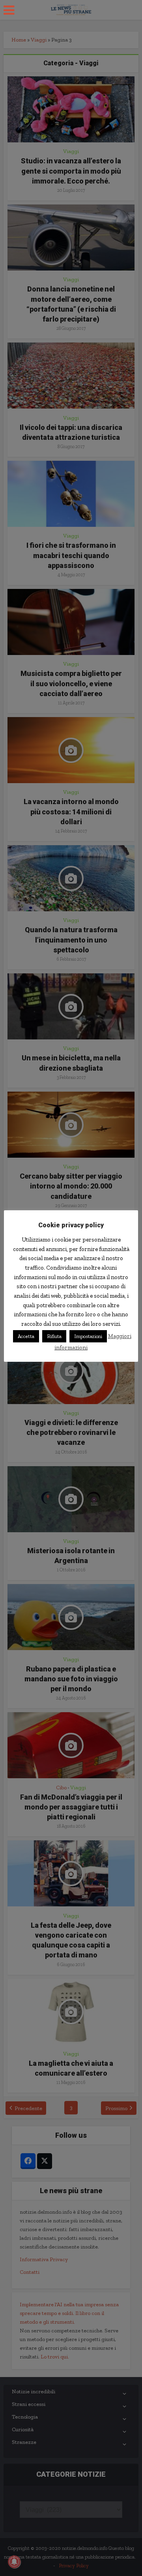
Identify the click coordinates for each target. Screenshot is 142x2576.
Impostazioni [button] (88, 1336)
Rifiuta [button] (54, 1336)
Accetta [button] (26, 1336)
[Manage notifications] (14, 2562)
